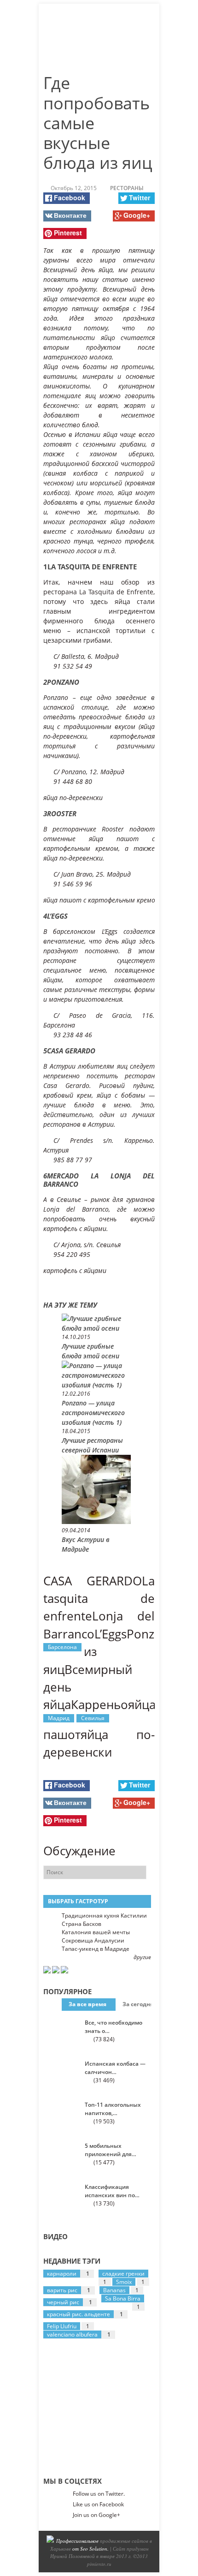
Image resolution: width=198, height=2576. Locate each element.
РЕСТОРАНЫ (127, 188)
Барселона (62, 1647)
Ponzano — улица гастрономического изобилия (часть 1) (93, 1413)
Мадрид (59, 1718)
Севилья (93, 1718)
